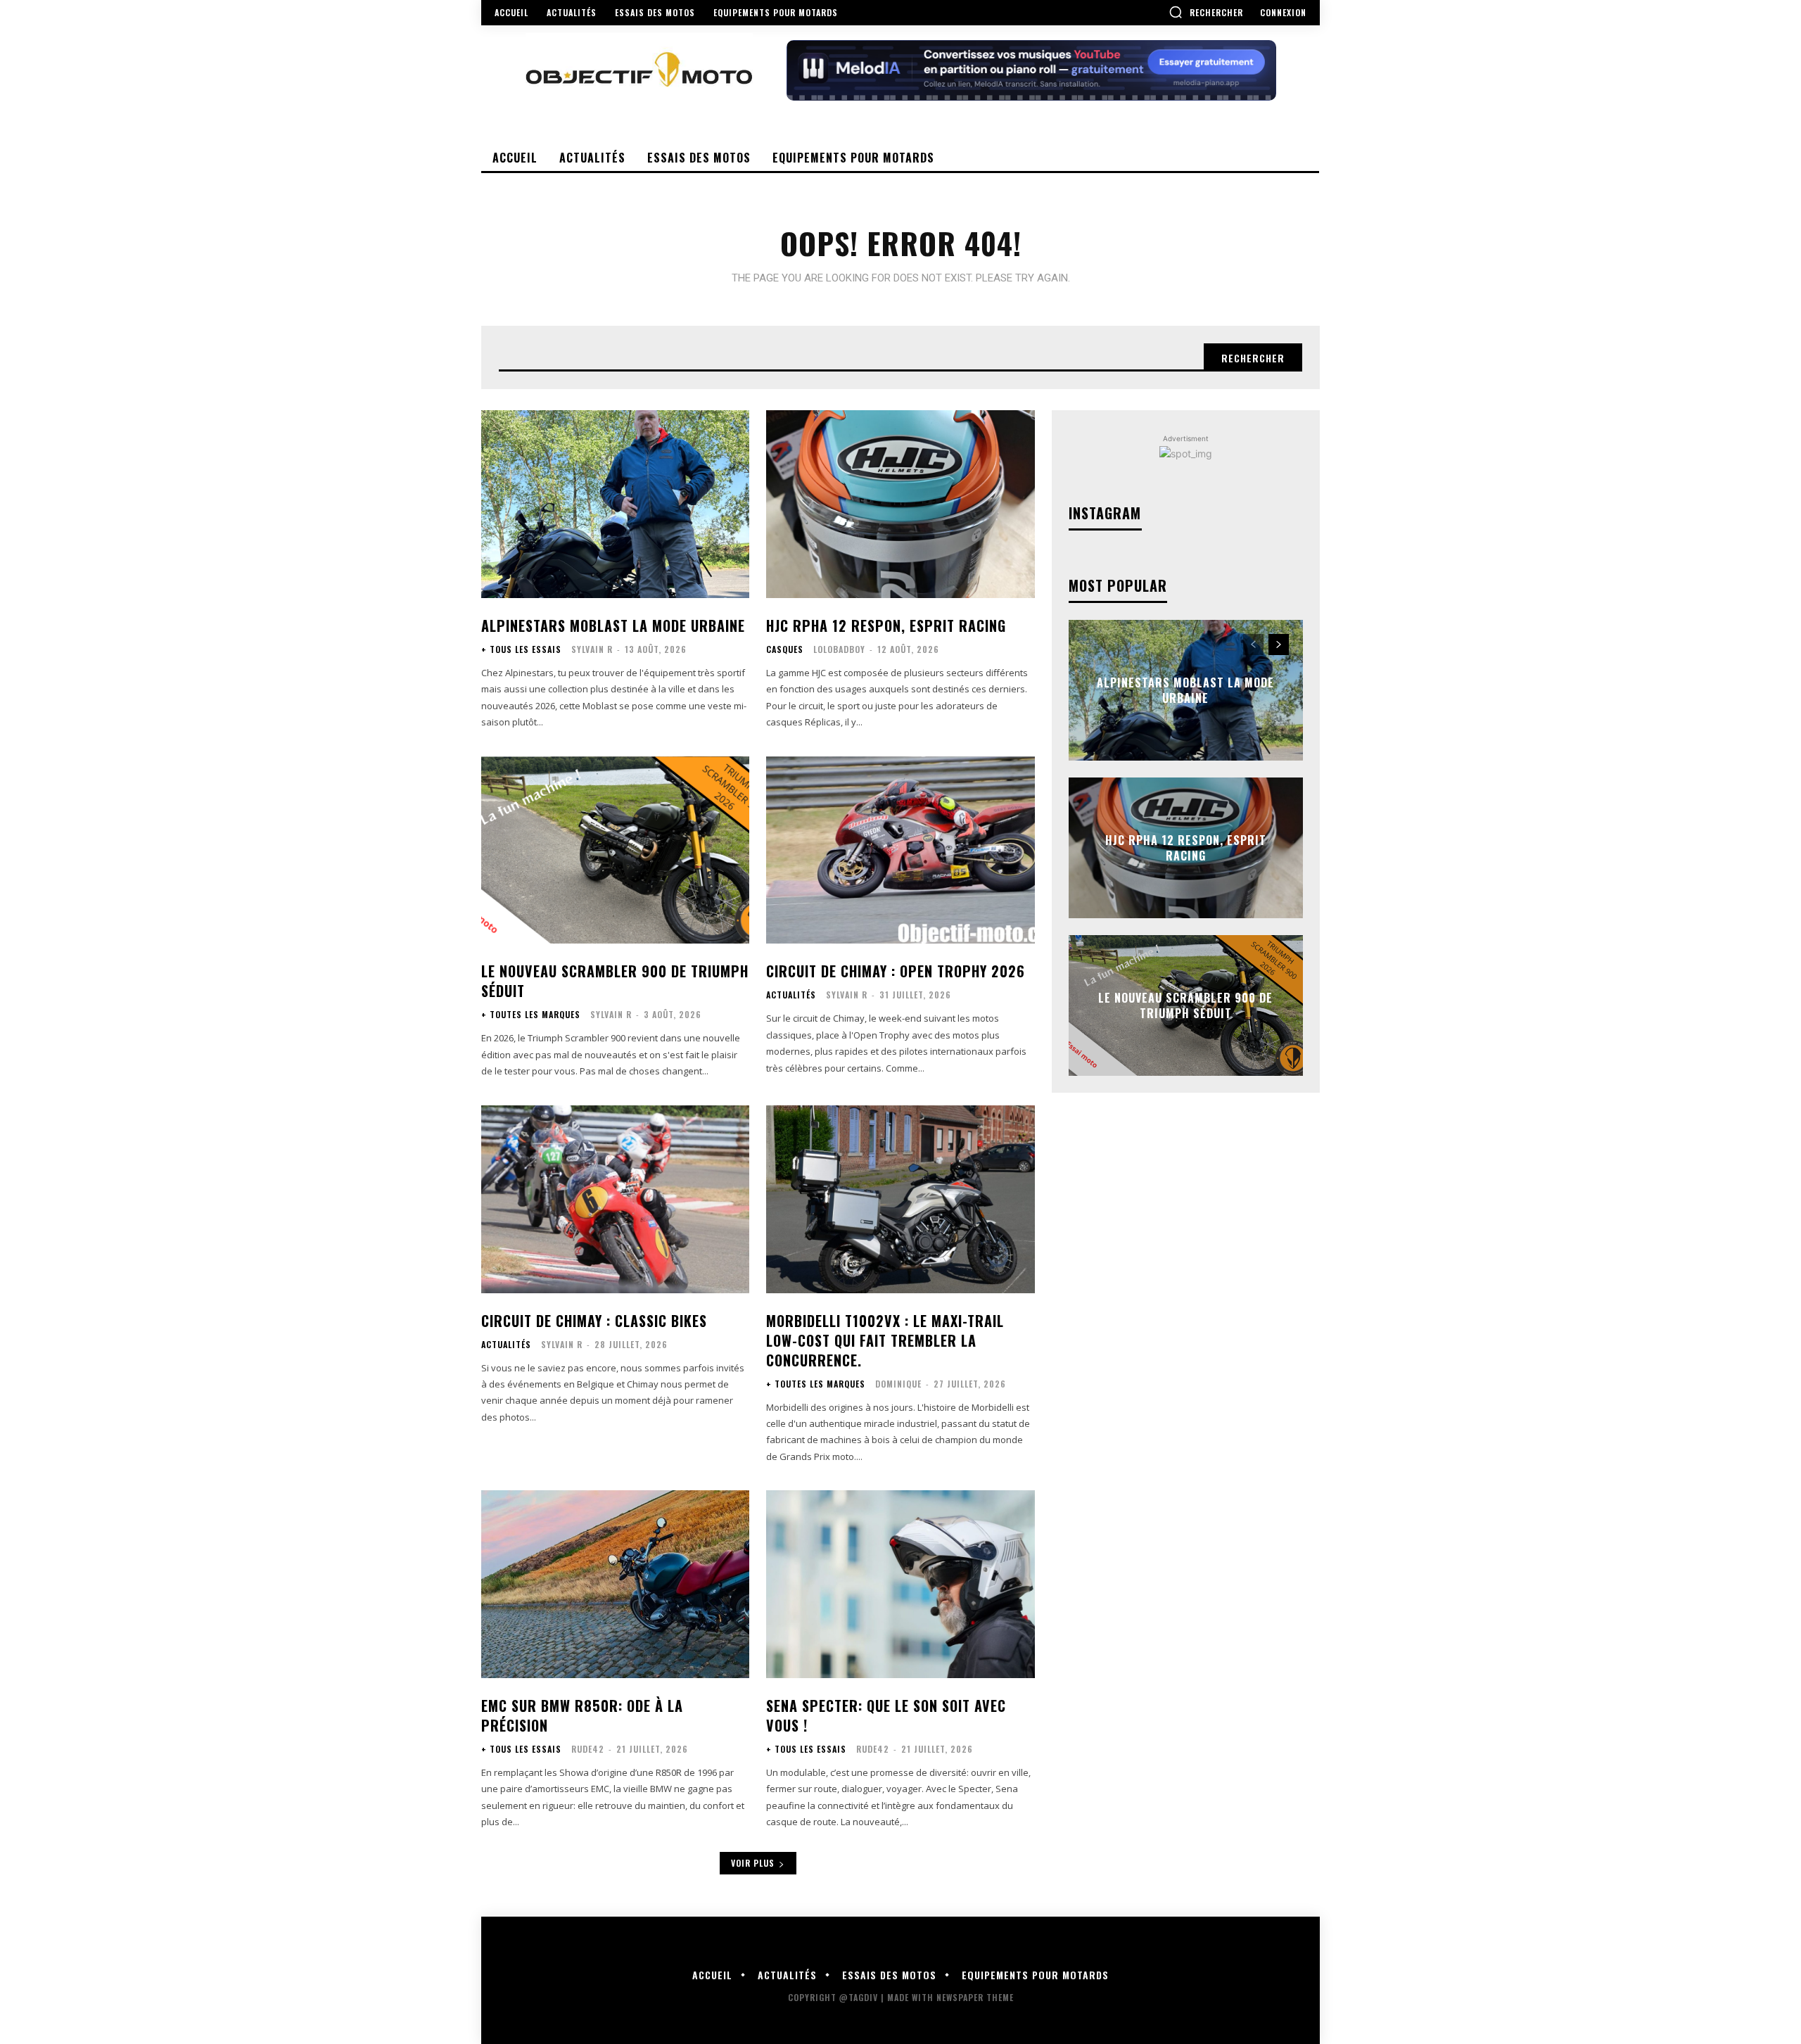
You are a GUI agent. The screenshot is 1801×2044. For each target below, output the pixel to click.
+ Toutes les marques (531, 1015)
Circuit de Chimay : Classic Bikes (594, 1321)
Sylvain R (592, 649)
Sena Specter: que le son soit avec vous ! (886, 1715)
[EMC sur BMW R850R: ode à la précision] (615, 1584)
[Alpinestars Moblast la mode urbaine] (615, 504)
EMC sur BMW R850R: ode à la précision (582, 1715)
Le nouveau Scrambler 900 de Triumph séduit (615, 981)
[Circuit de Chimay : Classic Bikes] (615, 1199)
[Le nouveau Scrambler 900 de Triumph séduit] (615, 850)
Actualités (791, 995)
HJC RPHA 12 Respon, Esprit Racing (886, 626)
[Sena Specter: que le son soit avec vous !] (900, 1584)
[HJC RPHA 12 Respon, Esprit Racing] (900, 504)
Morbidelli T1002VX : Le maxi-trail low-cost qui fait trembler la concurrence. (885, 1340)
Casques (785, 649)
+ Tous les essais (521, 649)
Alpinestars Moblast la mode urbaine (613, 626)
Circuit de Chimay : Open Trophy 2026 (896, 971)
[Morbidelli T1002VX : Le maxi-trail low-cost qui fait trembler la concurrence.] (900, 1199)
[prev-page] (1253, 645)
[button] (1206, 12)
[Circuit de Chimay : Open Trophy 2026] (900, 850)
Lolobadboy (839, 649)
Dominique (898, 1384)
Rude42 (588, 1749)
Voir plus (753, 1863)
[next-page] (1279, 645)
